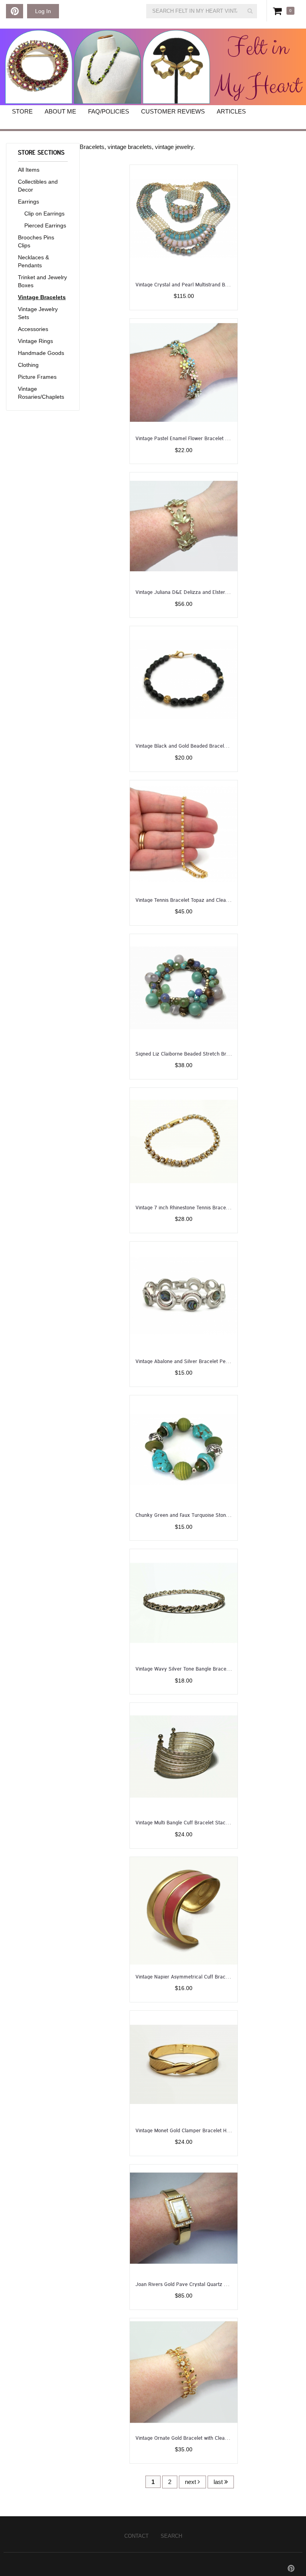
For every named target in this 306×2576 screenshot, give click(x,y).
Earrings (28, 202)
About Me (60, 111)
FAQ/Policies (109, 111)
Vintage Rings (35, 341)
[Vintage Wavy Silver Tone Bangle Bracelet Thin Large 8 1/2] (184, 1602)
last (219, 2482)
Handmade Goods (41, 353)
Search (171, 2536)
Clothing (28, 365)
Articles (231, 111)
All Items (29, 170)
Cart (279, 11)
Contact (136, 2536)
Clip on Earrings (44, 214)
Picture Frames (37, 377)
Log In (43, 11)
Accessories (33, 329)
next (191, 2482)
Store (22, 111)
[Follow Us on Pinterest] (15, 11)
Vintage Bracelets (42, 297)
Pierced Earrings (45, 225)
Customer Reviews (173, 111)
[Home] (153, 67)
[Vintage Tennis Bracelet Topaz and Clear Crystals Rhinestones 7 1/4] (184, 834)
